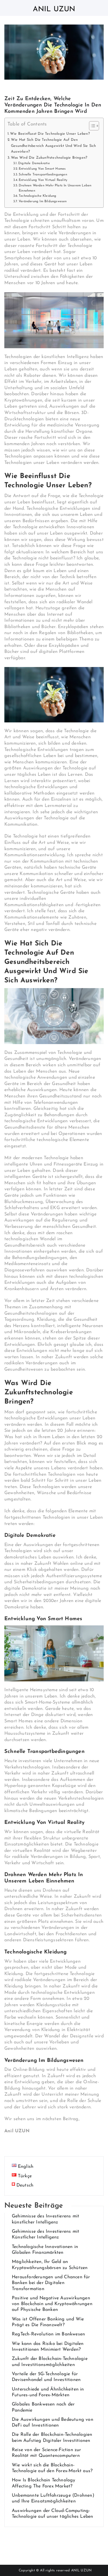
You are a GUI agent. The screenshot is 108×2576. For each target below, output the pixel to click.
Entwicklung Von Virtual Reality (43, 180)
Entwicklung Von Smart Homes (42, 169)
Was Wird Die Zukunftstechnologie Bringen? (49, 158)
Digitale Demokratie (34, 163)
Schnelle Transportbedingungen (43, 175)
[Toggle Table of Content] (91, 126)
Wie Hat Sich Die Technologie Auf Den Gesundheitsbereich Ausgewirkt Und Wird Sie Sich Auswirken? (53, 146)
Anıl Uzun (54, 9)
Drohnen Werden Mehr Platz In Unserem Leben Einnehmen (55, 188)
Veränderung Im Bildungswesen (43, 201)
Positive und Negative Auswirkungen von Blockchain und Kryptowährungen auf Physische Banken (52, 2304)
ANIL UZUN (82, 2571)
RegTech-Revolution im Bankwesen (48, 2334)
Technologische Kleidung (38, 196)
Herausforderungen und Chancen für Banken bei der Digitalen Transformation (51, 2283)
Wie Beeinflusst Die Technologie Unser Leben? (50, 134)
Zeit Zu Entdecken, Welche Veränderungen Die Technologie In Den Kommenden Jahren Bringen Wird (53, 105)
